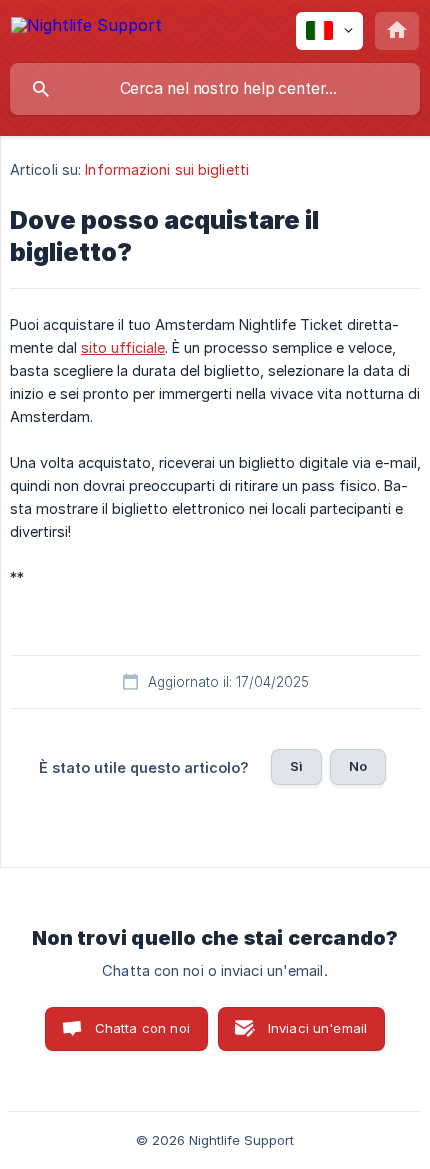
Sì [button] (296, 766)
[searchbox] (215, 89)
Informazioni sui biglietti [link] (167, 169)
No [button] (358, 766)
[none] (86, 28)
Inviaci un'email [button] (317, 1028)
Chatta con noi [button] (142, 1028)
